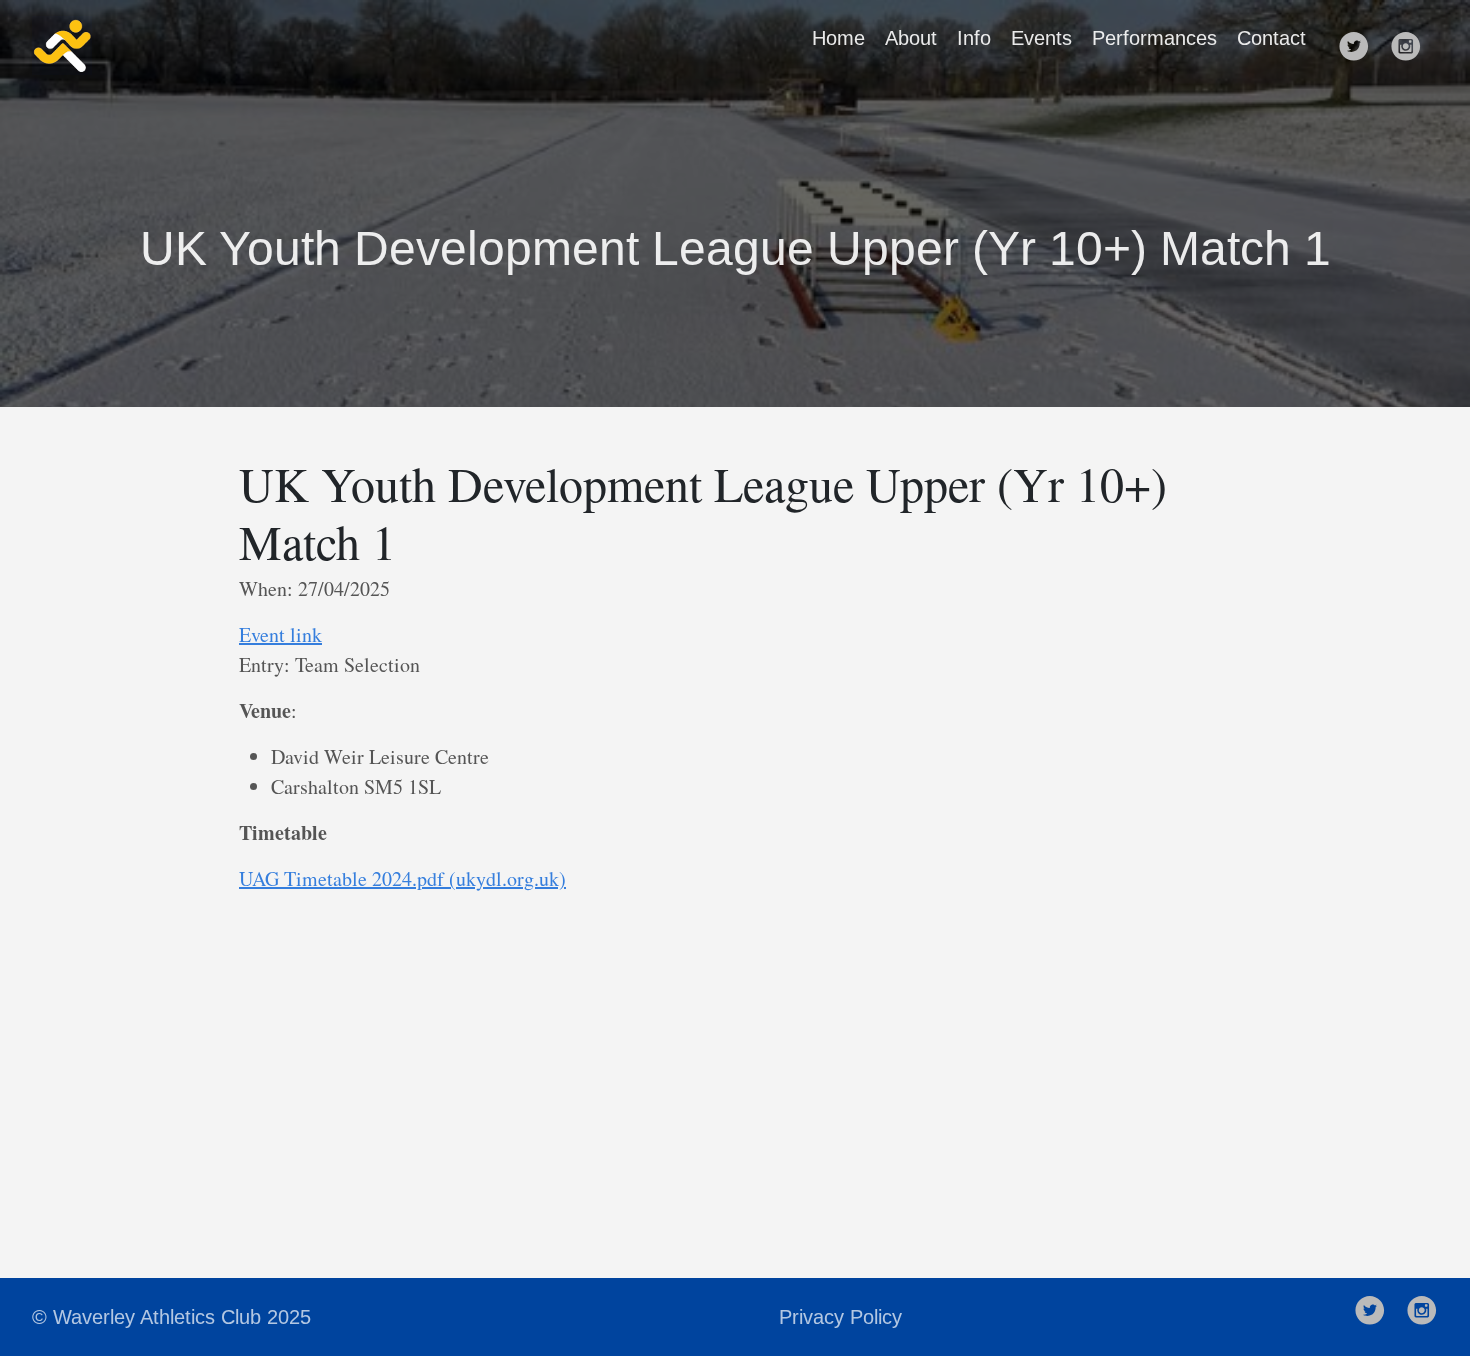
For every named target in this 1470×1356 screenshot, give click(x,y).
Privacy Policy (840, 1317)
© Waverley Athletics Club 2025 (171, 1317)
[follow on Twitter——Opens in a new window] (1360, 46)
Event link (280, 634)
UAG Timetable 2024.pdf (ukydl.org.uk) (402, 878)
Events (1041, 38)
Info (974, 38)
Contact (1271, 38)
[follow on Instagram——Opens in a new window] (1412, 46)
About (911, 38)
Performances (1154, 38)
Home (838, 38)
